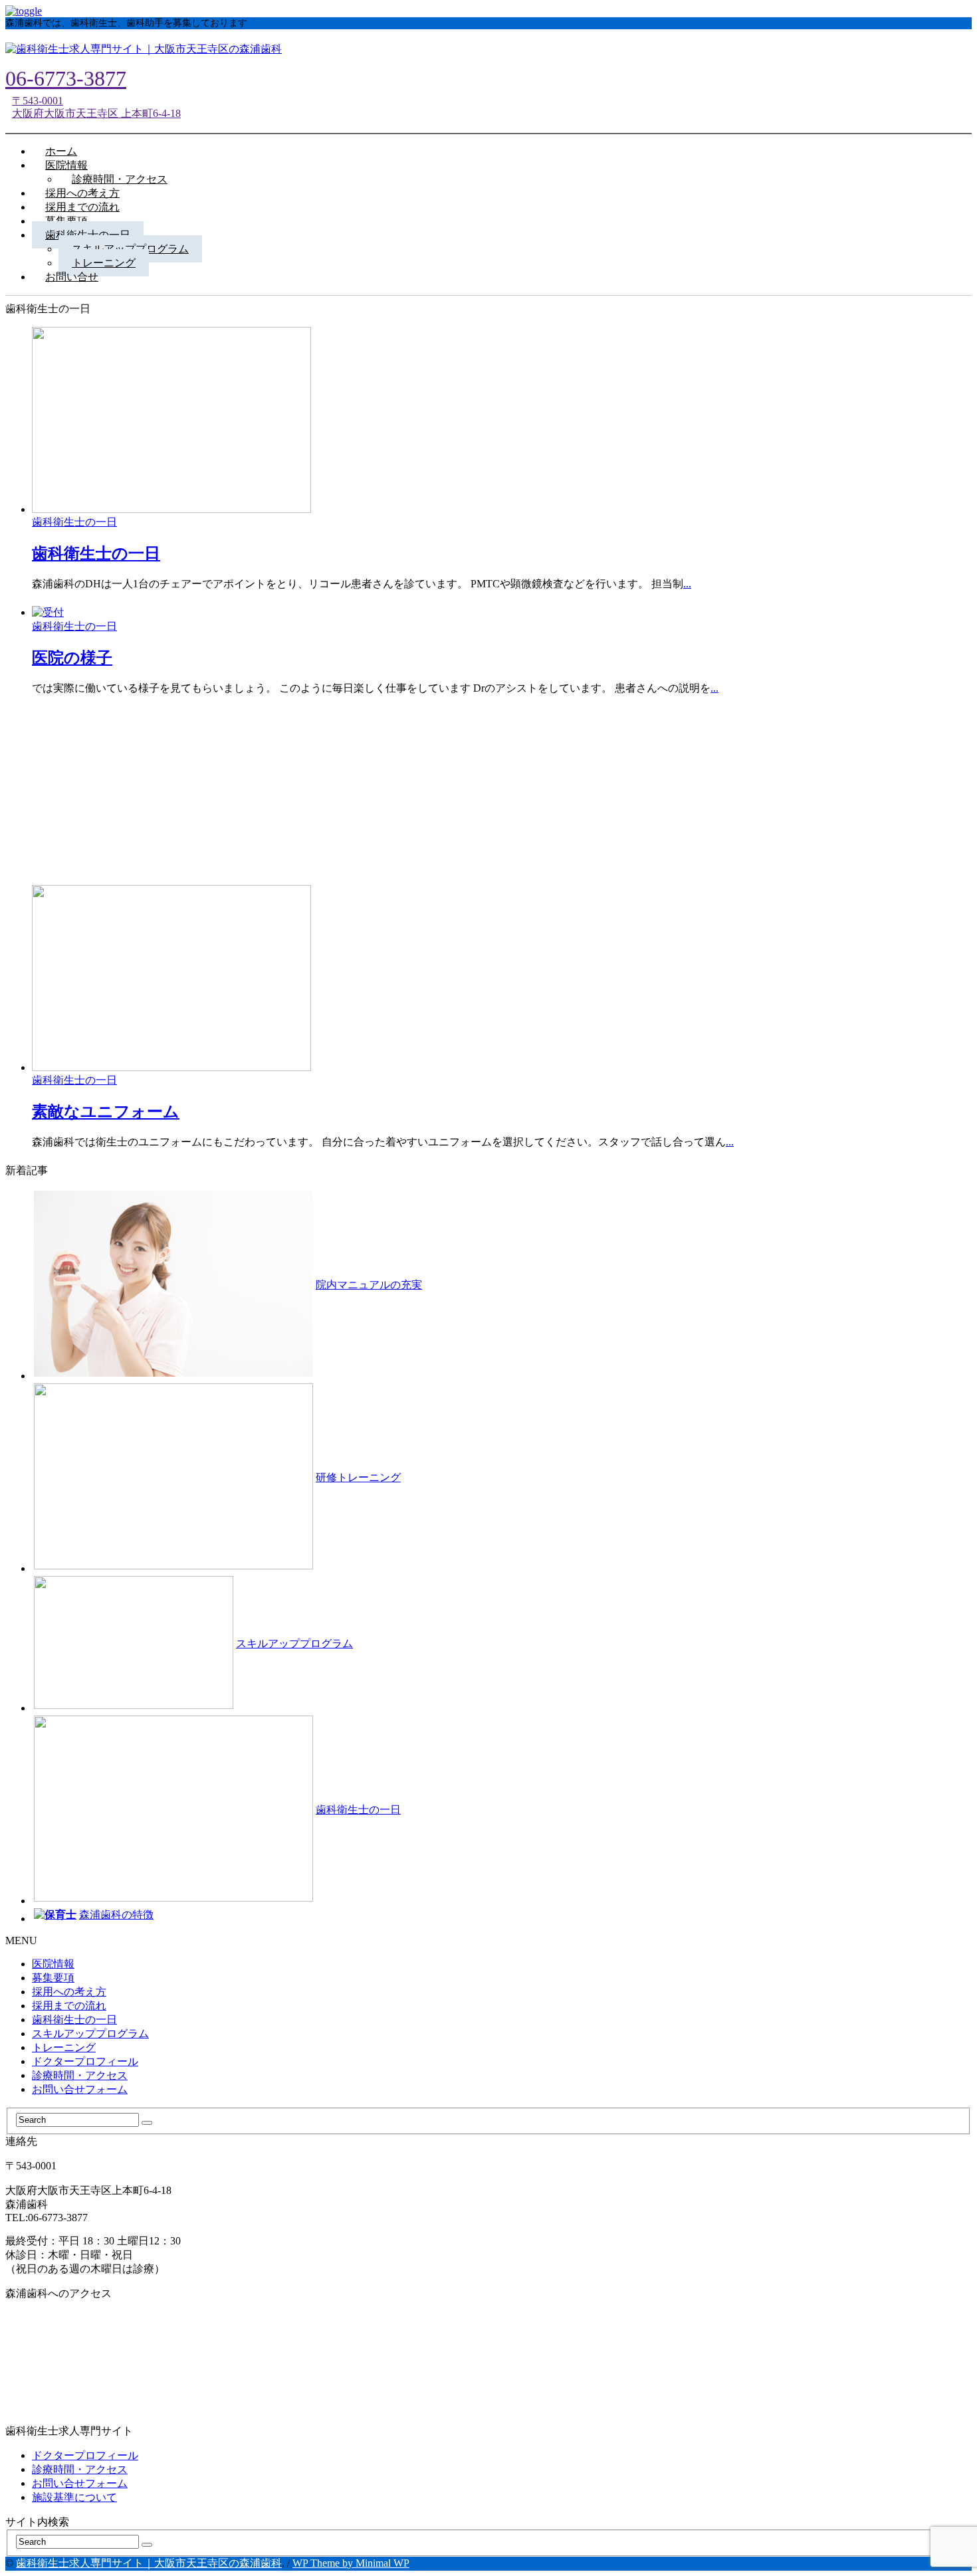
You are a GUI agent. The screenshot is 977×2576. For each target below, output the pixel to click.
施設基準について (74, 2497)
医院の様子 (72, 658)
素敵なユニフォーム (106, 1112)
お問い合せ (72, 277)
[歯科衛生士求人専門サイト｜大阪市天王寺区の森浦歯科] (144, 49)
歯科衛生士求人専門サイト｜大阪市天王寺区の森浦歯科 (149, 2563)
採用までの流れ (69, 2006)
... (687, 584)
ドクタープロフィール (85, 2061)
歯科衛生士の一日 (74, 522)
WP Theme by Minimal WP (351, 2563)
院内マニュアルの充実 (369, 1285)
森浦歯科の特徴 (116, 1915)
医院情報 (53, 1964)
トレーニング (64, 2047)
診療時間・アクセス (80, 2075)
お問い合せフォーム (80, 2089)
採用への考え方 (69, 1992)
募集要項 (53, 1978)
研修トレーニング (358, 1477)
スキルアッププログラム (294, 1643)
